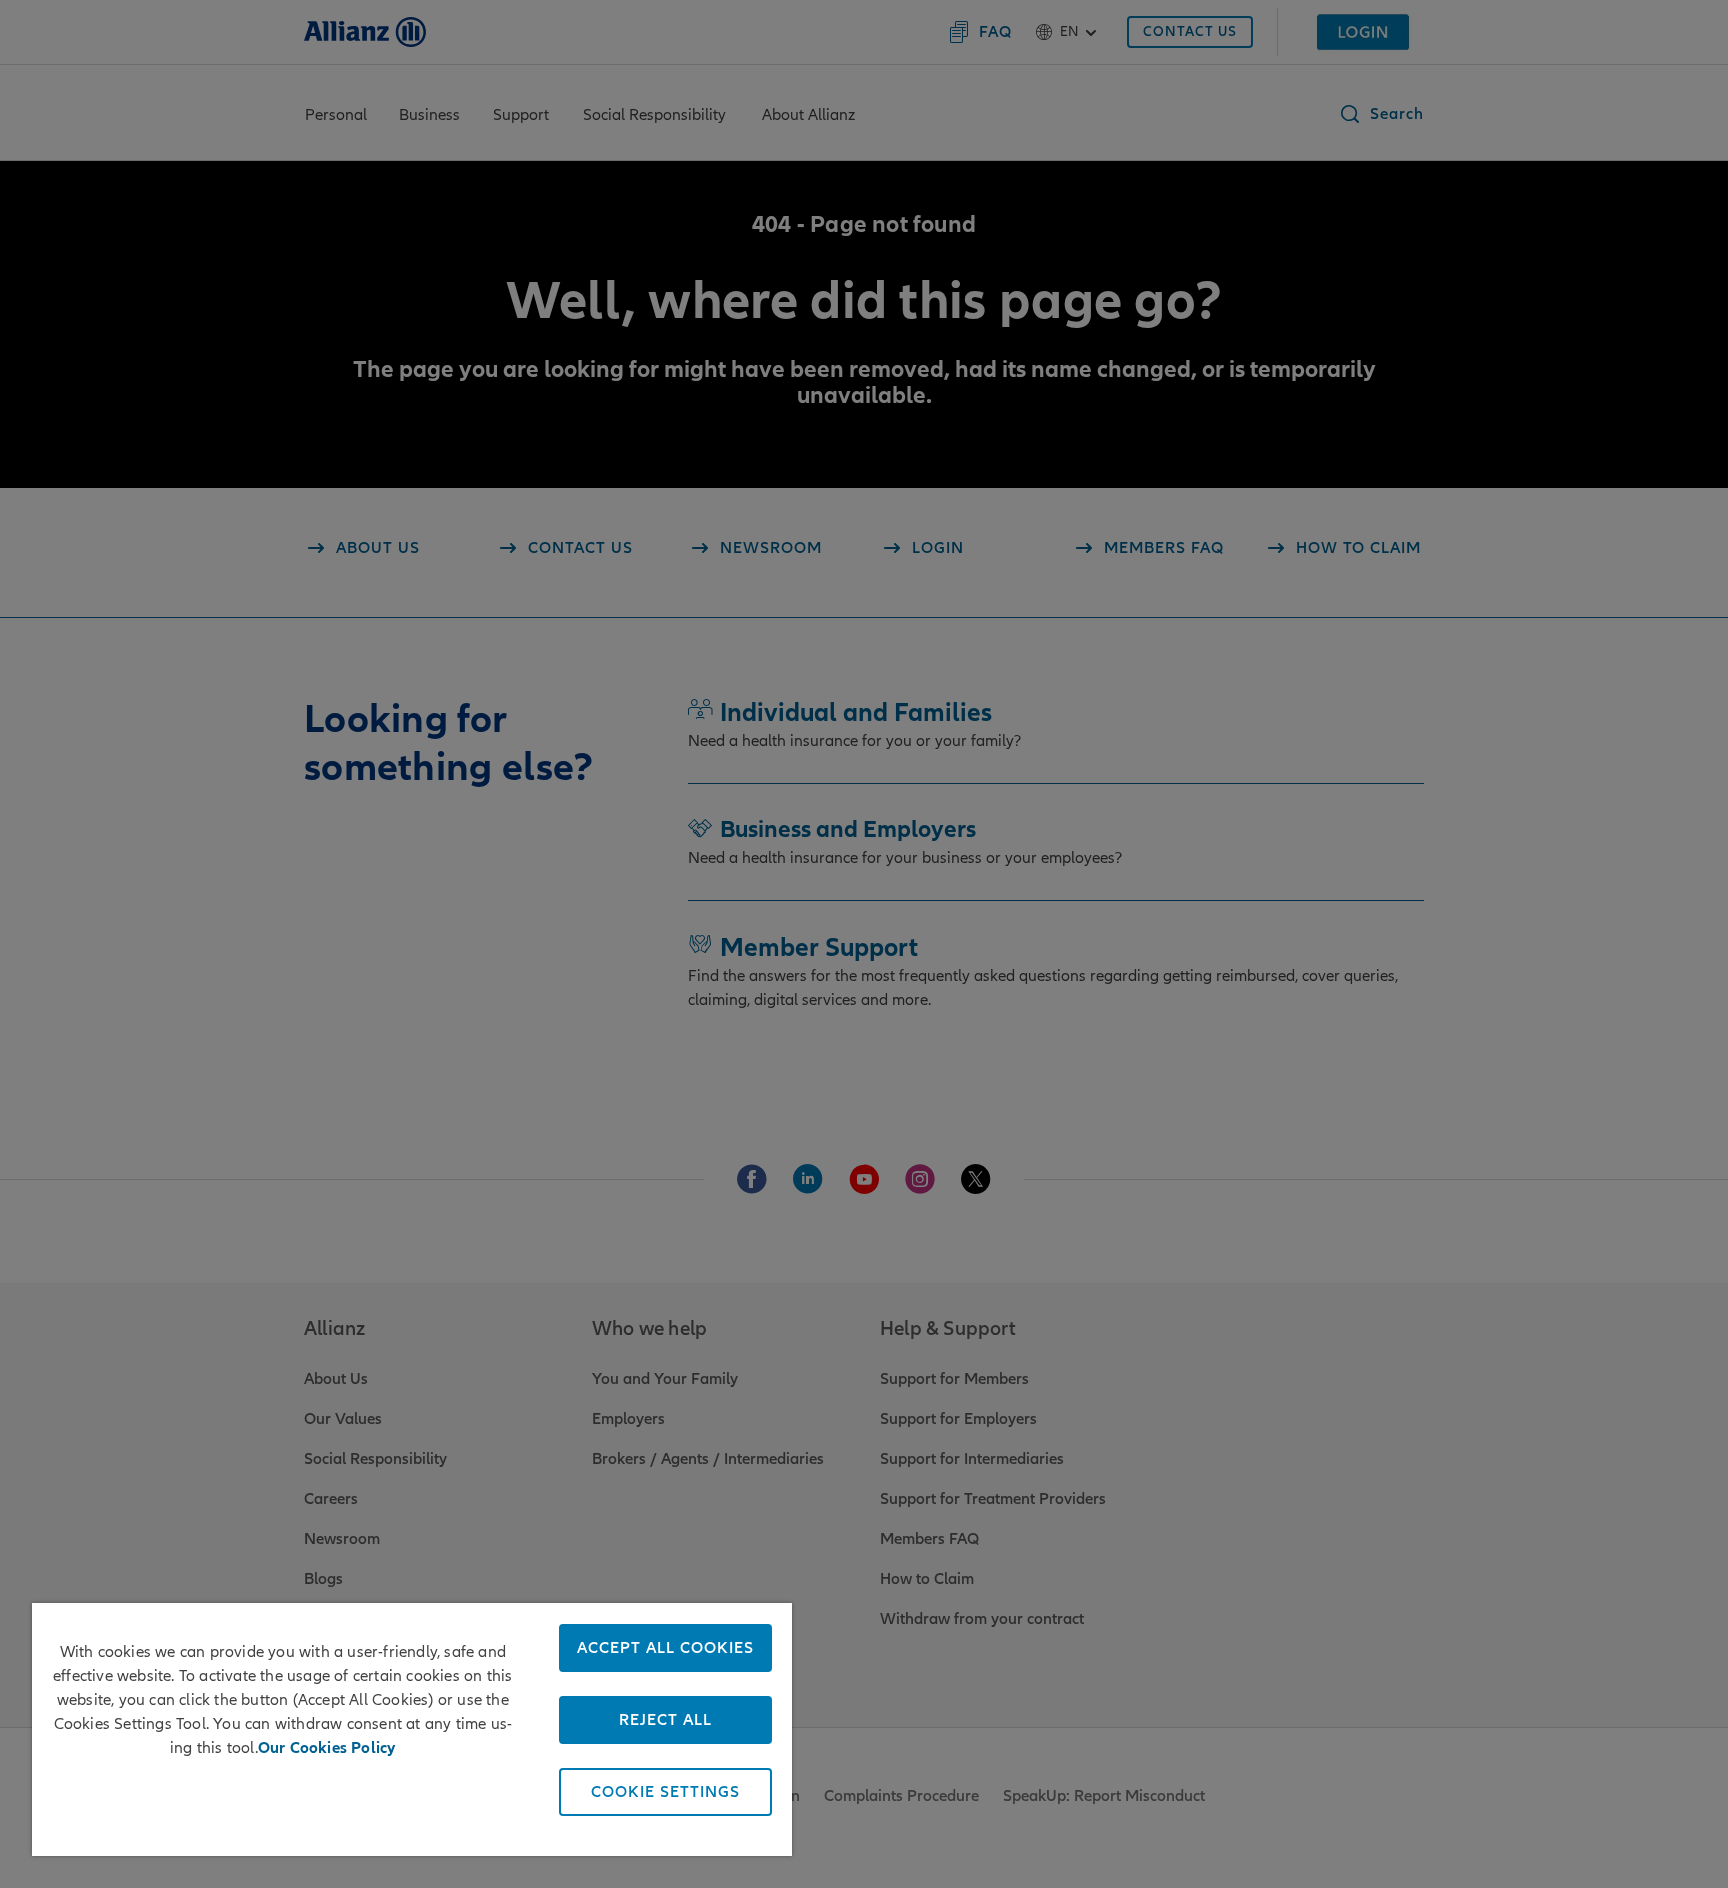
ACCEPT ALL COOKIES (665, 1648)
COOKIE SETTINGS (665, 1792)
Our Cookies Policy (327, 1748)
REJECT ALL (665, 1720)
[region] (412, 1729)
